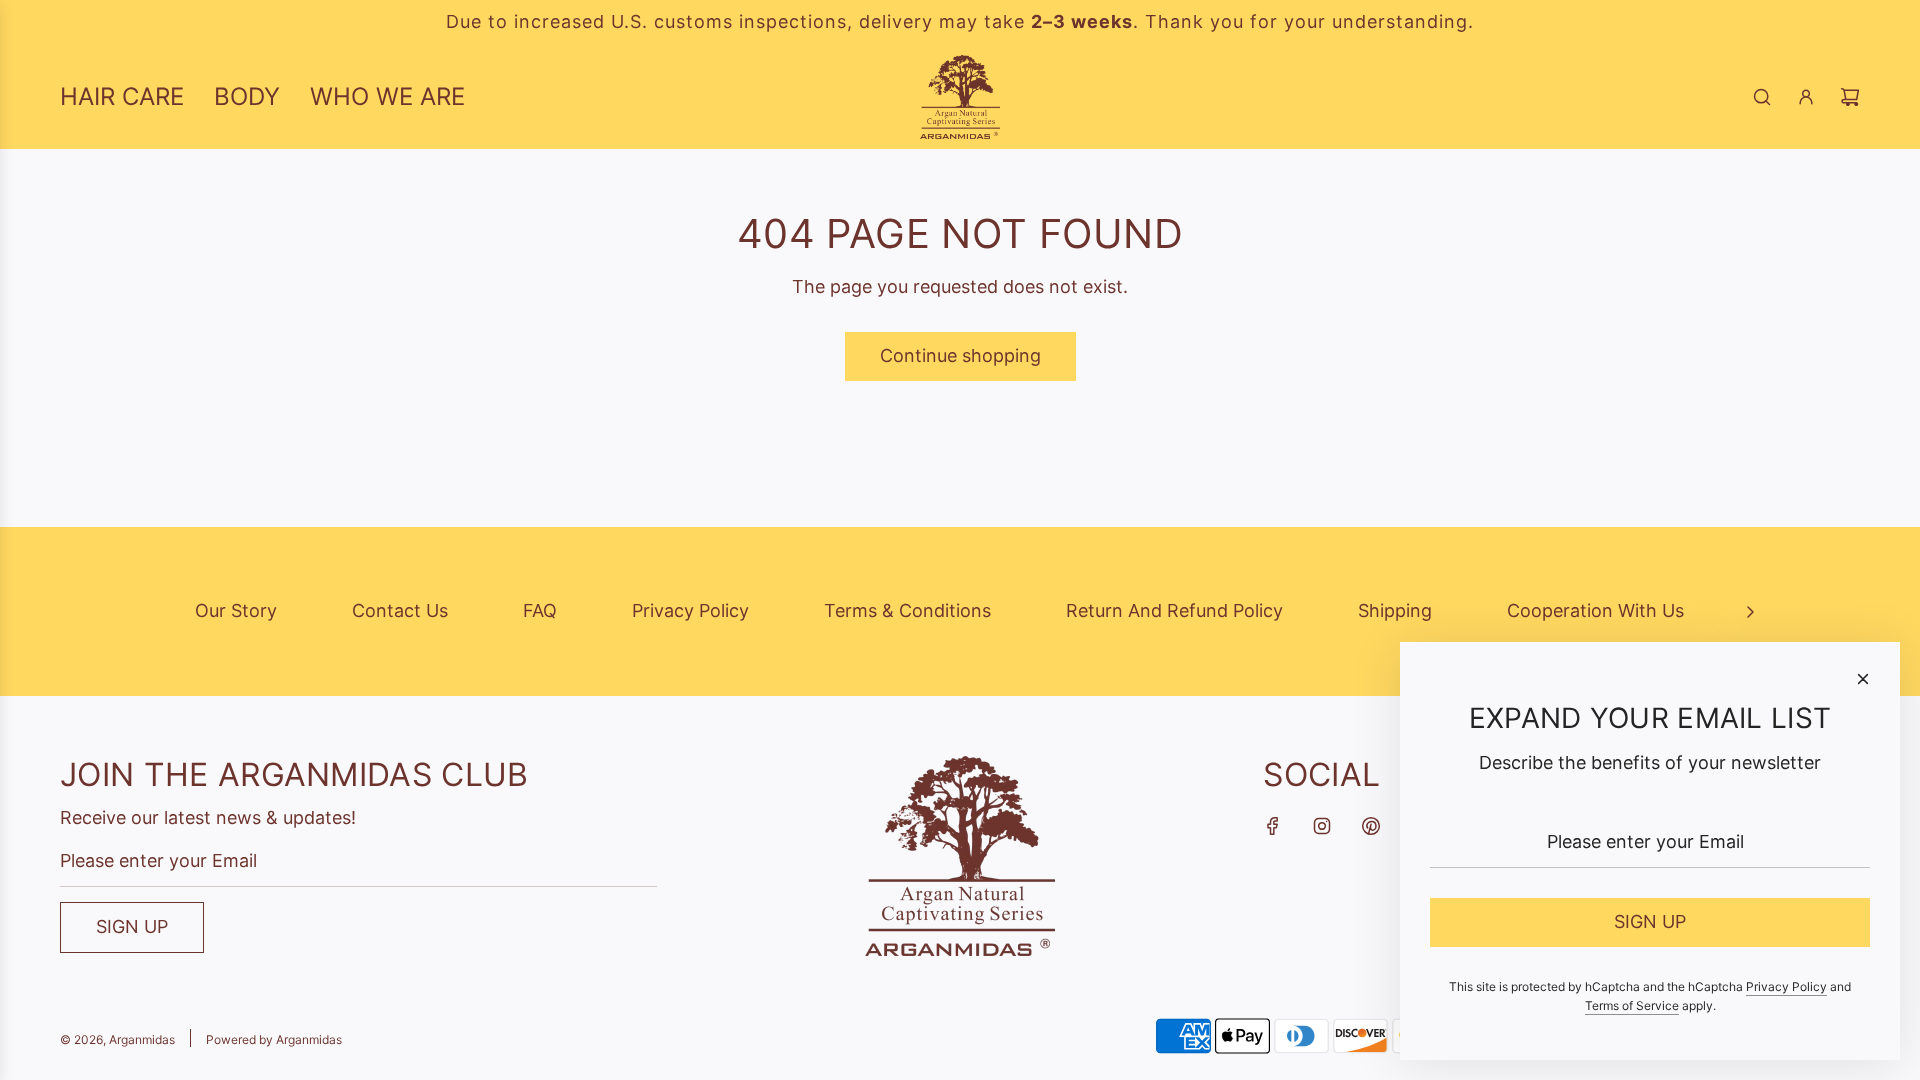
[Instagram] (1322, 826)
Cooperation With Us (1595, 610)
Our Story (236, 610)
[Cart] (1850, 97)
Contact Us (400, 610)
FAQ (540, 610)
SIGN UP (132, 926)
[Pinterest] (1371, 826)
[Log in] (1806, 97)
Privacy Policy (690, 610)
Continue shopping (960, 355)
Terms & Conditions (907, 610)
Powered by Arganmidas (274, 1039)
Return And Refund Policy (1174, 610)
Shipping (1395, 610)
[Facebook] (1273, 826)
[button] (1750, 611)
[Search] (1762, 97)
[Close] (1863, 679)
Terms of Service (1632, 1005)
